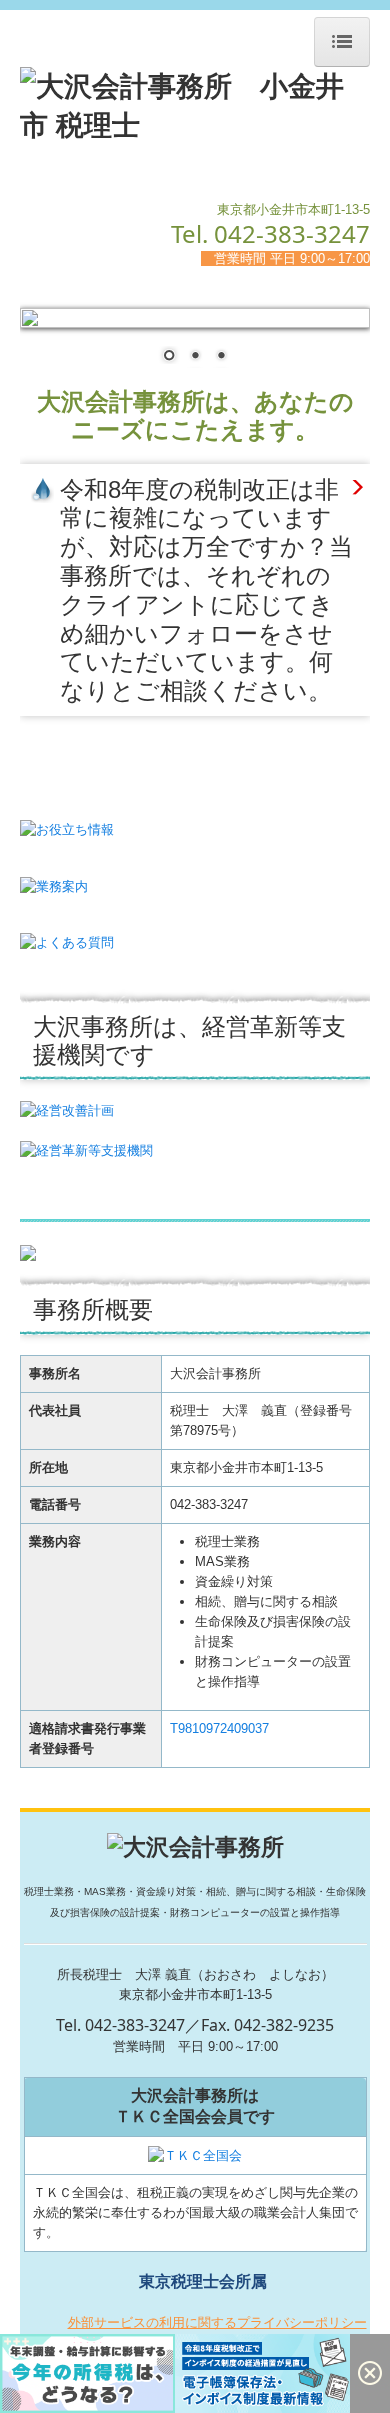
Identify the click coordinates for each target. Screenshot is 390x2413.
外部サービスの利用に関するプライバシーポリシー (217, 2322)
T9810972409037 (219, 1728)
